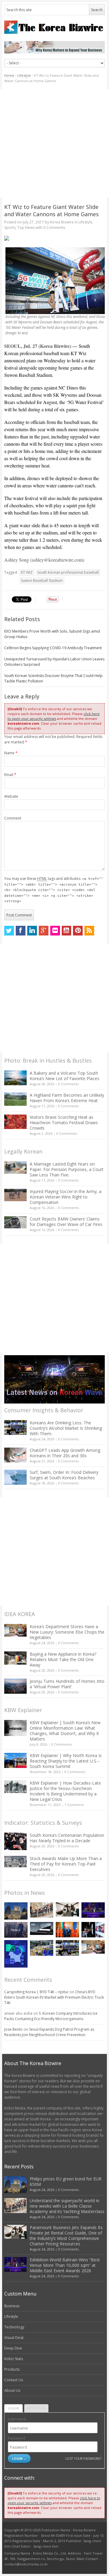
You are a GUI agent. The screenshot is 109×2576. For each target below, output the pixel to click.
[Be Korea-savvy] (55, 27)
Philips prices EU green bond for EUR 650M (66, 2181)
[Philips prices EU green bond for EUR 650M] (16, 1911)
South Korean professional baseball (68, 572)
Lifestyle (24, 75)
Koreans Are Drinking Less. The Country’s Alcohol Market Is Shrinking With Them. (66, 1428)
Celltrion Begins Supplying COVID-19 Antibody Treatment (53, 648)
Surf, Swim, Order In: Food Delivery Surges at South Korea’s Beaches (64, 1475)
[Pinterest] (78, 931)
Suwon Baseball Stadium (42, 581)
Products (12, 2369)
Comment (13, 818)
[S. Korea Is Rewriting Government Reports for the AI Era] (16, 1954)
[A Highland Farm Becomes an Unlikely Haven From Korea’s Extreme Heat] (15, 1099)
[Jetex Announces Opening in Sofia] (67, 1930)
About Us (12, 2390)
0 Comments (68, 1084)
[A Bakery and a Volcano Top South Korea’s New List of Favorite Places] (15, 1078)
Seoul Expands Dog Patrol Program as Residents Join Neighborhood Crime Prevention (49, 2032)
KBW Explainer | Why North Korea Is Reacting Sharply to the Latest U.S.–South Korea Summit (66, 1761)
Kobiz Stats (14, 2359)
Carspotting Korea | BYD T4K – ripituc (36, 1992)
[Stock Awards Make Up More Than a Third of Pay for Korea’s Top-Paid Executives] (15, 1862)
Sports (10, 228)
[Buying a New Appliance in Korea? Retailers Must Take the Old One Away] (15, 1658)
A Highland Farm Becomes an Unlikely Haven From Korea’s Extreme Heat (67, 1098)
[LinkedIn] (32, 931)
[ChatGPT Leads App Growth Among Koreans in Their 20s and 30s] (15, 1455)
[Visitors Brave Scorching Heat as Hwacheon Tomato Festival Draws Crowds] (15, 1122)
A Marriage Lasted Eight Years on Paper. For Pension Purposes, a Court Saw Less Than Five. (67, 1169)
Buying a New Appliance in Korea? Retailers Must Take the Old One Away (63, 1659)
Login (13, 2408)
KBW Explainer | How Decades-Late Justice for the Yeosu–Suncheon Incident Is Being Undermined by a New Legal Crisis (65, 1791)
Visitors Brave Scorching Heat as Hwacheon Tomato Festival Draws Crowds (64, 1123)
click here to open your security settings (54, 716)
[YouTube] (67, 931)
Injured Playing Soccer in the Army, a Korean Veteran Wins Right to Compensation (66, 1197)
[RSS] (89, 931)
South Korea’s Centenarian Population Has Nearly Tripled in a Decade (67, 1838)
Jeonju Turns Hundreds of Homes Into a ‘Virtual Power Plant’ (67, 1684)
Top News (26, 228)
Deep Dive (13, 2348)
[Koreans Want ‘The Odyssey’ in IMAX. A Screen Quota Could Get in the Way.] (93, 1930)
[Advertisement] (54, 143)
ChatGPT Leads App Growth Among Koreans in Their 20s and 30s (65, 1453)
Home (9, 75)
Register (36, 2408)
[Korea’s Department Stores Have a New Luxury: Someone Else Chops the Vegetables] (15, 1630)
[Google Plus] (44, 931)
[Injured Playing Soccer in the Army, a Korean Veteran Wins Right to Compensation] (15, 1195)
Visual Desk (14, 2338)
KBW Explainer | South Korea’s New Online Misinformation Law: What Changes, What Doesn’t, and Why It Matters (65, 1731)
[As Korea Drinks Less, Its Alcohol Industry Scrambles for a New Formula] (42, 1948)
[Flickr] (55, 931)
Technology (14, 2327)
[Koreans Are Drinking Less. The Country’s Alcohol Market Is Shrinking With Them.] (15, 1428)
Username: (17, 2419)
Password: (17, 2438)
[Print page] (55, 238)
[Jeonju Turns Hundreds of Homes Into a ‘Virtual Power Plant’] (15, 1686)
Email (10, 775)
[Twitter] (9, 931)
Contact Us (14, 2380)
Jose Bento (13, 2029)
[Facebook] (21, 931)
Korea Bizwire (62, 222)
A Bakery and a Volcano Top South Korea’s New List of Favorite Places (64, 1076)
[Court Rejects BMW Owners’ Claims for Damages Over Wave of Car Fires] (15, 1222)
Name (11, 753)
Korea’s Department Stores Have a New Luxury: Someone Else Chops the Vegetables (67, 1632)
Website (11, 796)
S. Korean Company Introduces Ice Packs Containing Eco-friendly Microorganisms (51, 2016)
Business (12, 2306)
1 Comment (74, 1805)
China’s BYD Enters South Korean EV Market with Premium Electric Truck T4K (54, 1997)
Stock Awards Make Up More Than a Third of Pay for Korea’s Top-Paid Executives (66, 1864)
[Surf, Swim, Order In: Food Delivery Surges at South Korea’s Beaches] (15, 1477)
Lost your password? (83, 2458)
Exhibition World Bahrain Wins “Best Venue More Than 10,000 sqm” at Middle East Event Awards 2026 (65, 2265)
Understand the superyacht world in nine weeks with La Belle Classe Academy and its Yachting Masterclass (67, 2206)
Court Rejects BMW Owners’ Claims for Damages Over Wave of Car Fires (66, 1222)
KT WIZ (27, 572)
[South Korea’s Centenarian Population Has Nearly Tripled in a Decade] (15, 1841)
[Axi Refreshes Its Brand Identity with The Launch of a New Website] (42, 1928)
